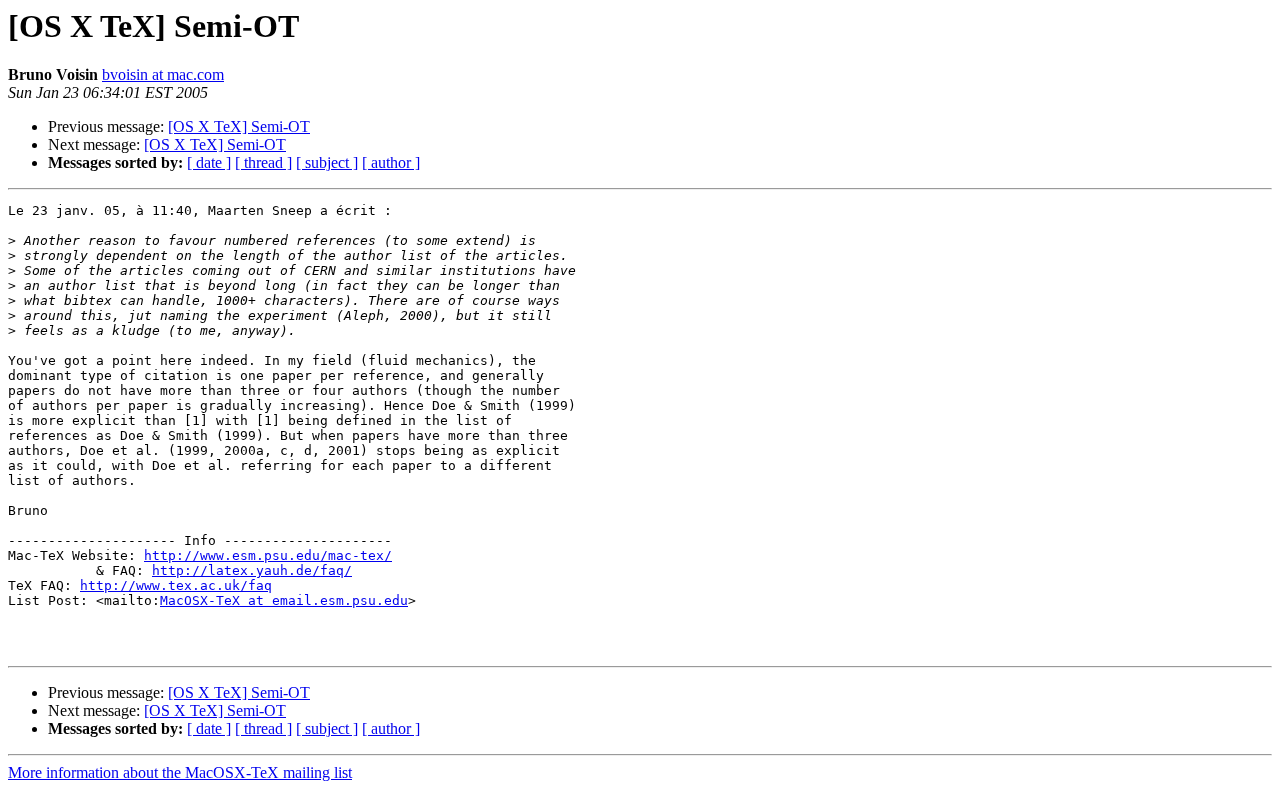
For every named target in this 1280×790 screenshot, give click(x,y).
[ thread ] (263, 162)
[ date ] (209, 162)
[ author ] (391, 162)
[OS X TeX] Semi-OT (239, 126)
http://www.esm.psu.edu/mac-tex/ (268, 555)
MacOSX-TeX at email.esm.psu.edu (284, 600)
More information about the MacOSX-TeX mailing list (180, 772)
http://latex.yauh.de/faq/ (252, 570)
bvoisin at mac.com (163, 74)
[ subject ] (327, 162)
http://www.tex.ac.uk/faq (176, 585)
